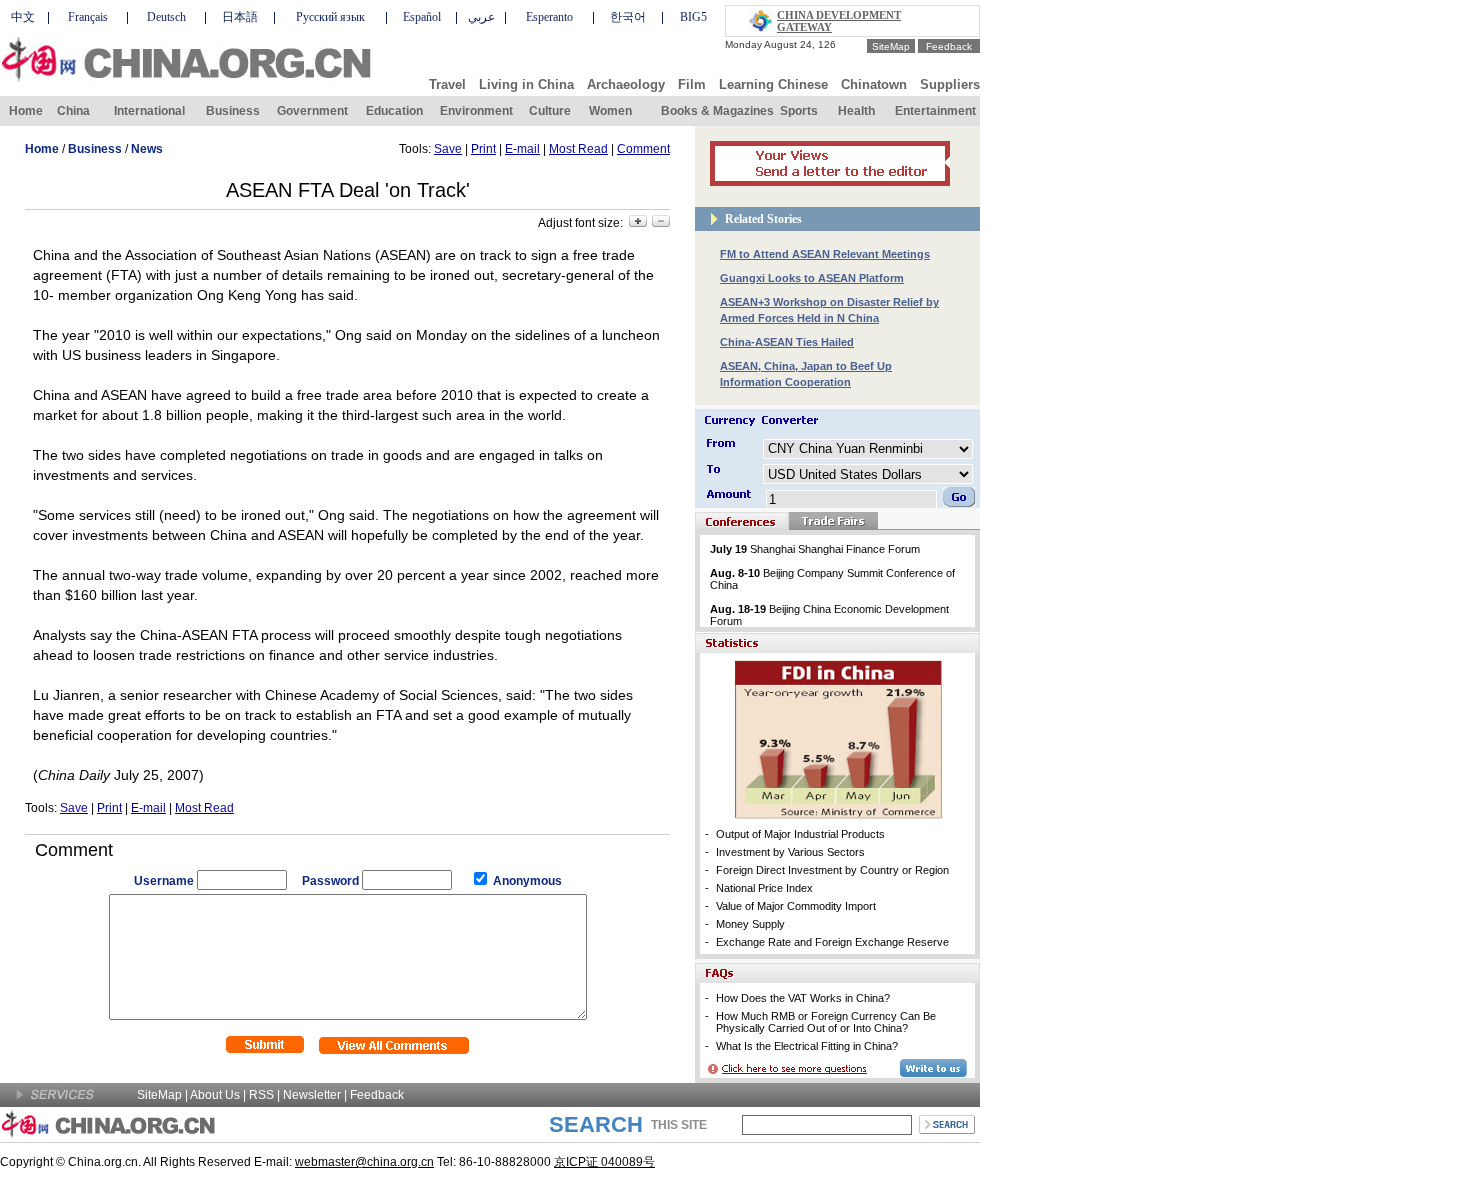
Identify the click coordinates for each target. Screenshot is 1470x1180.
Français (88, 17)
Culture (550, 111)
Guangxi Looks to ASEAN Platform (812, 278)
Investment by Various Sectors (790, 852)
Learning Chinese (773, 84)
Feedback (949, 46)
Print (483, 149)
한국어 (628, 17)
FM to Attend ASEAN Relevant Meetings (825, 254)
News (147, 149)
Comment (643, 149)
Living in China (526, 84)
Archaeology (626, 84)
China (73, 111)
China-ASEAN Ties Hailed (787, 342)
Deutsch (166, 17)
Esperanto (549, 17)
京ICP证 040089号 (604, 1162)
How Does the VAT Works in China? (803, 998)
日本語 (240, 17)
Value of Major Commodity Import (796, 906)
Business (233, 111)
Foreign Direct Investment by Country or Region (832, 870)
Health (856, 111)
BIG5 (693, 17)
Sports (799, 111)
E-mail (522, 149)
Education (394, 111)
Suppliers (950, 84)
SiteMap (891, 46)
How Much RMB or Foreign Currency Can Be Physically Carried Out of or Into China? (826, 1022)
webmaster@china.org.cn (364, 1162)
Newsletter (312, 1095)
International (149, 111)
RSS (261, 1095)
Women (610, 111)
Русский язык (330, 17)
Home (26, 111)
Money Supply (750, 924)
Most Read (578, 149)
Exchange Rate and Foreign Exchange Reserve (832, 942)
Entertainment (935, 111)
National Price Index (764, 888)
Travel (447, 84)
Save (448, 149)
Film (692, 84)
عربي (481, 17)
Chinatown (874, 84)
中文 (23, 17)
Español (422, 17)
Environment (476, 111)
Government (312, 111)
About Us (215, 1095)
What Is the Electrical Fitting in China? (807, 1046)
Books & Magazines (717, 111)
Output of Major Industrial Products (800, 834)
